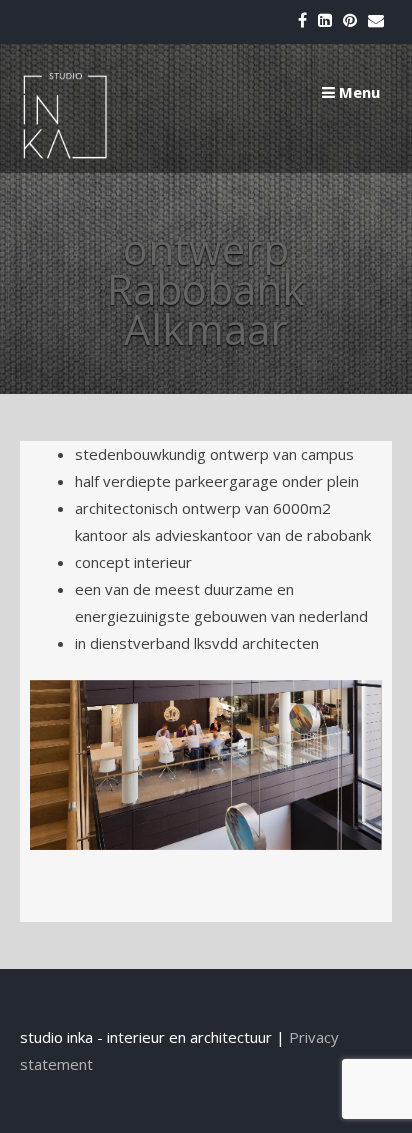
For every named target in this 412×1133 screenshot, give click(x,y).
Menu (357, 92)
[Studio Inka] (65, 154)
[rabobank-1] (206, 765)
